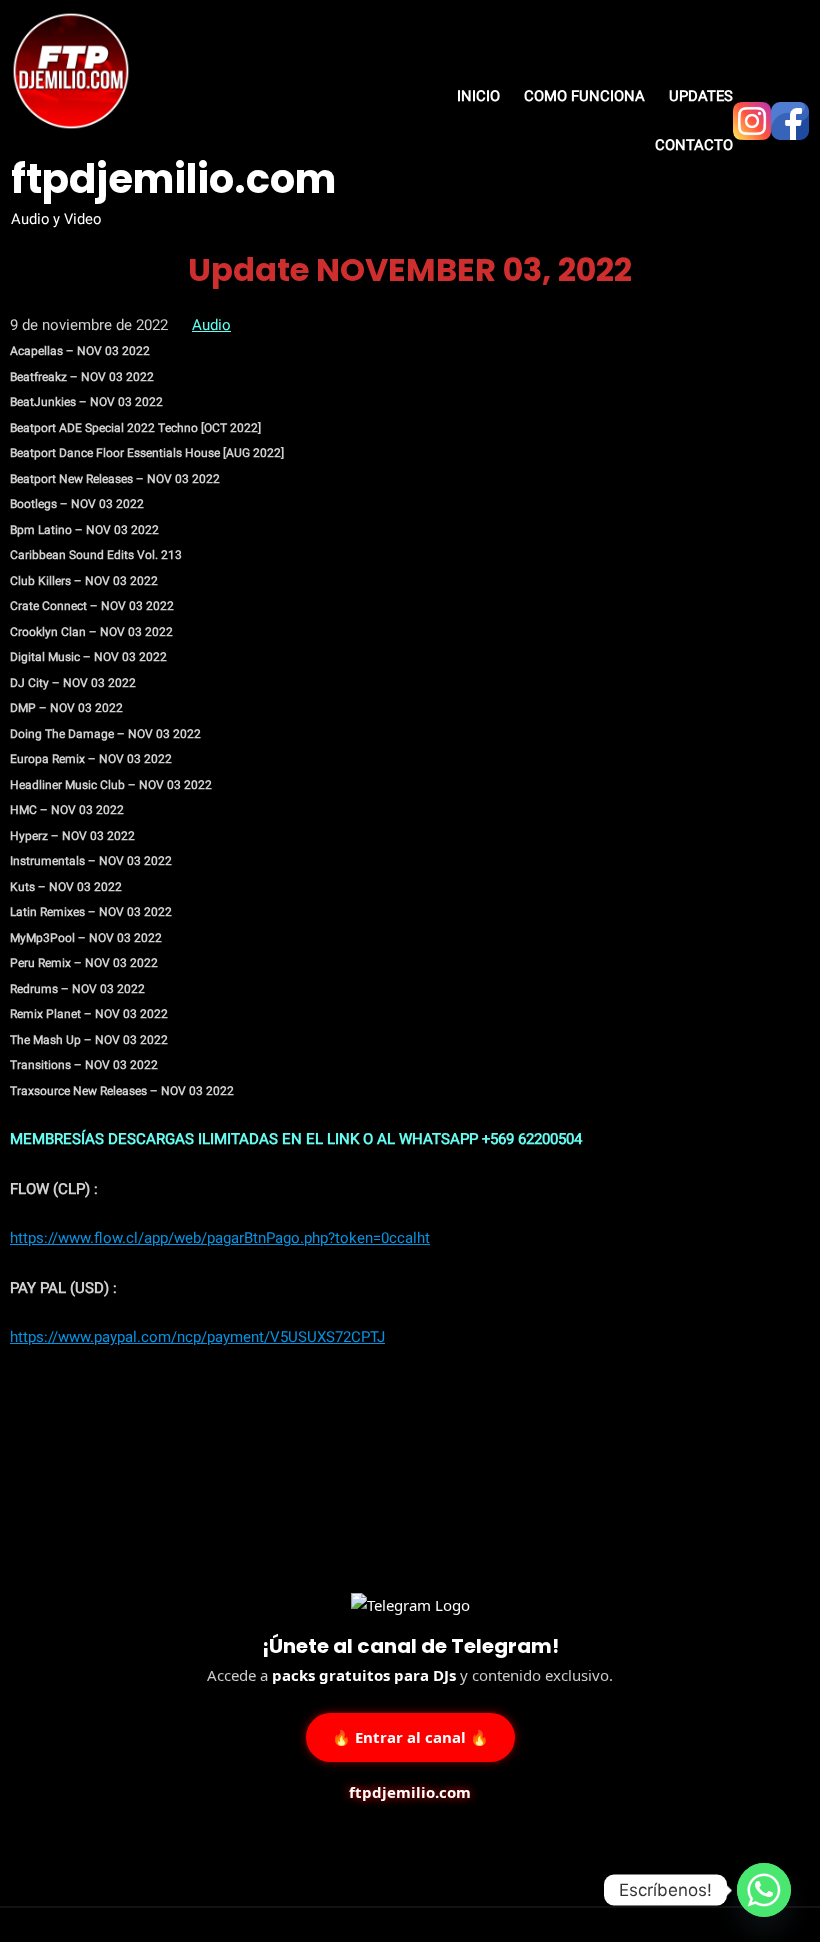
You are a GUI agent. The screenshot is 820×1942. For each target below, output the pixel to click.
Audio (211, 325)
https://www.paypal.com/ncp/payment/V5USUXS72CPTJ (197, 1337)
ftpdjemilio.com (173, 179)
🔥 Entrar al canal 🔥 (410, 1736)
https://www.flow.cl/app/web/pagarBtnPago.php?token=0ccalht (220, 1238)
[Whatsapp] (764, 1890)
